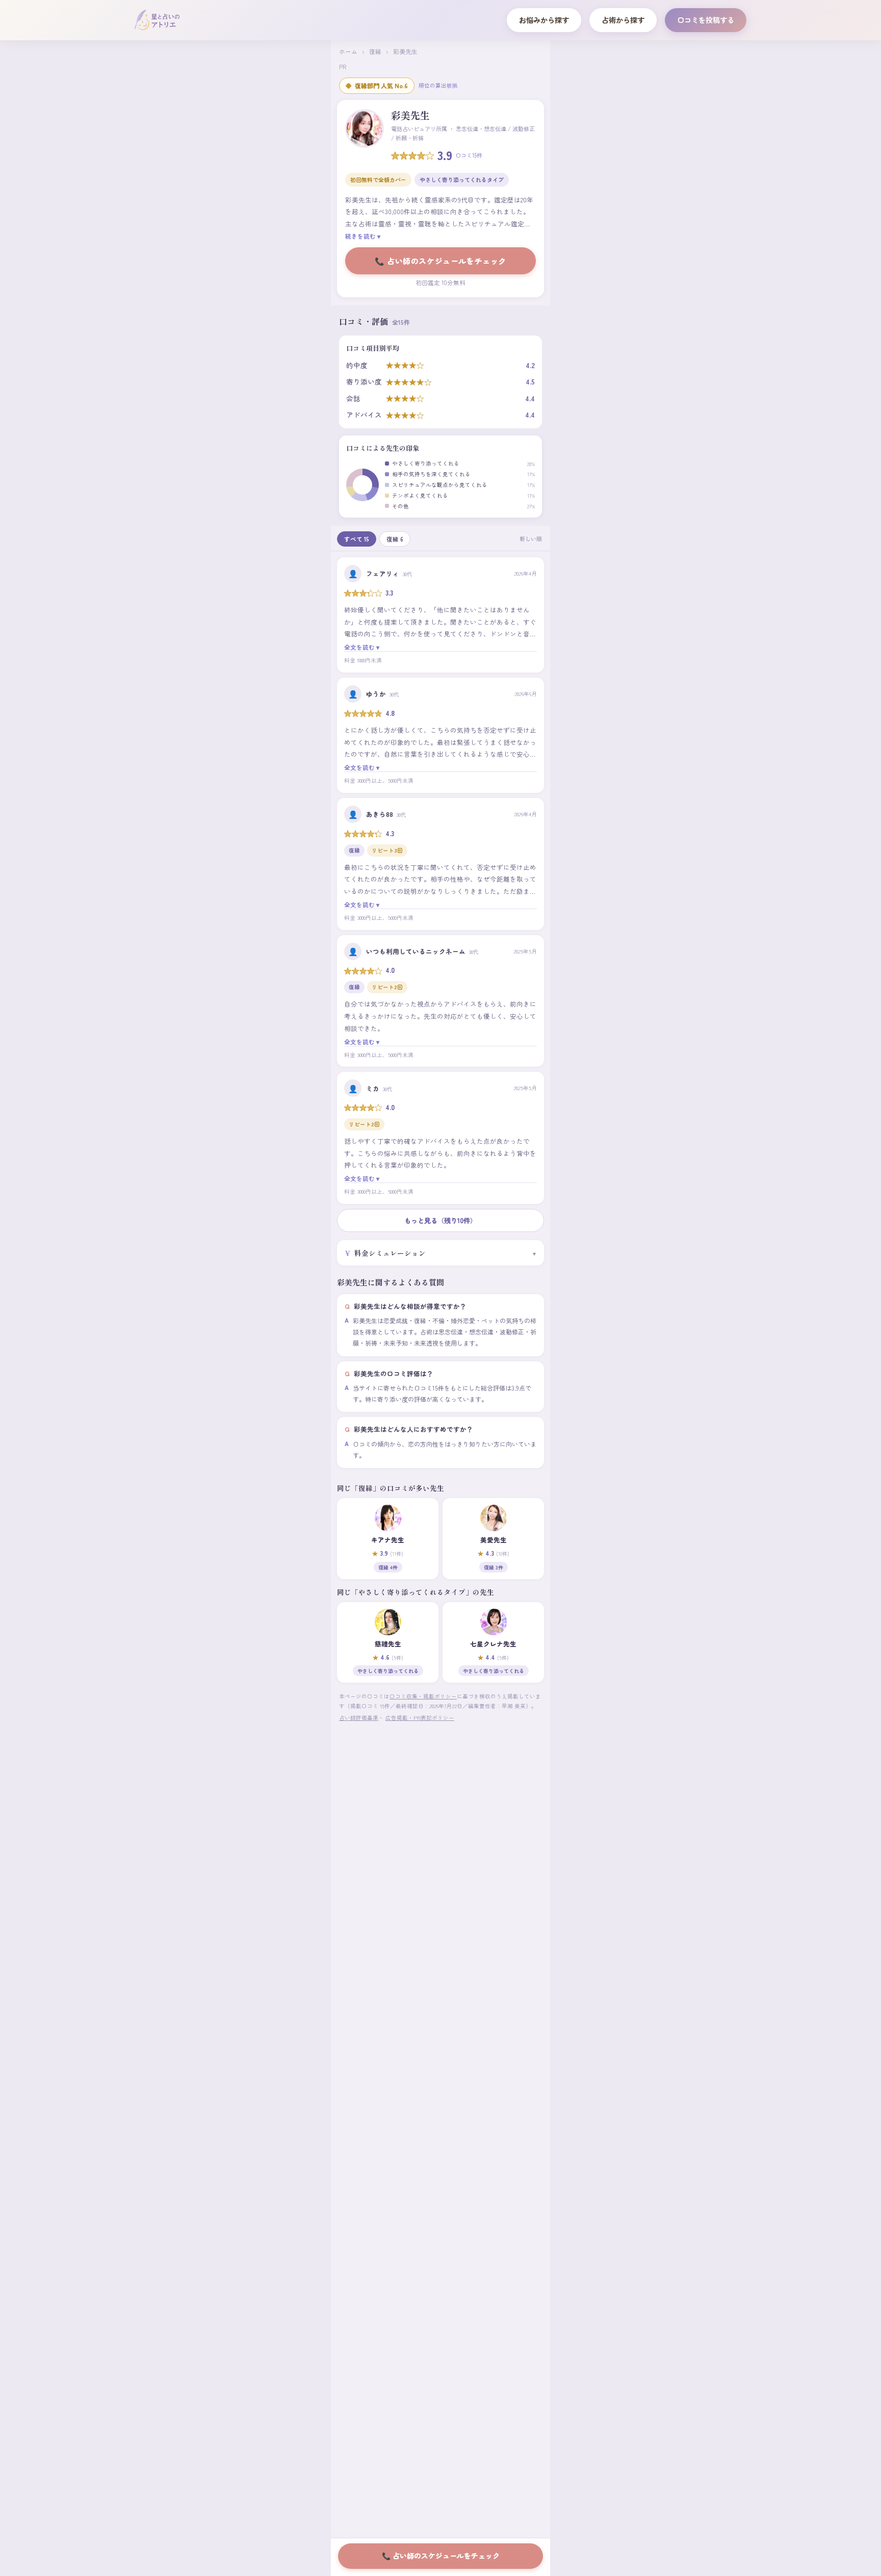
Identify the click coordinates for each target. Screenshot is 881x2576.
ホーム (348, 51)
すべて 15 (357, 539)
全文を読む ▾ (362, 647)
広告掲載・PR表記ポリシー (420, 1718)
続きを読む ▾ (363, 236)
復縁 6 (395, 539)
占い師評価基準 (359, 1718)
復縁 (375, 51)
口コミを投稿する (706, 20)
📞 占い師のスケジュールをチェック (440, 261)
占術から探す (623, 20)
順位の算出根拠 (438, 85)
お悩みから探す (544, 20)
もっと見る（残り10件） (440, 1220)
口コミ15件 (469, 155)
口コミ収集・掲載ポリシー (423, 1696)
